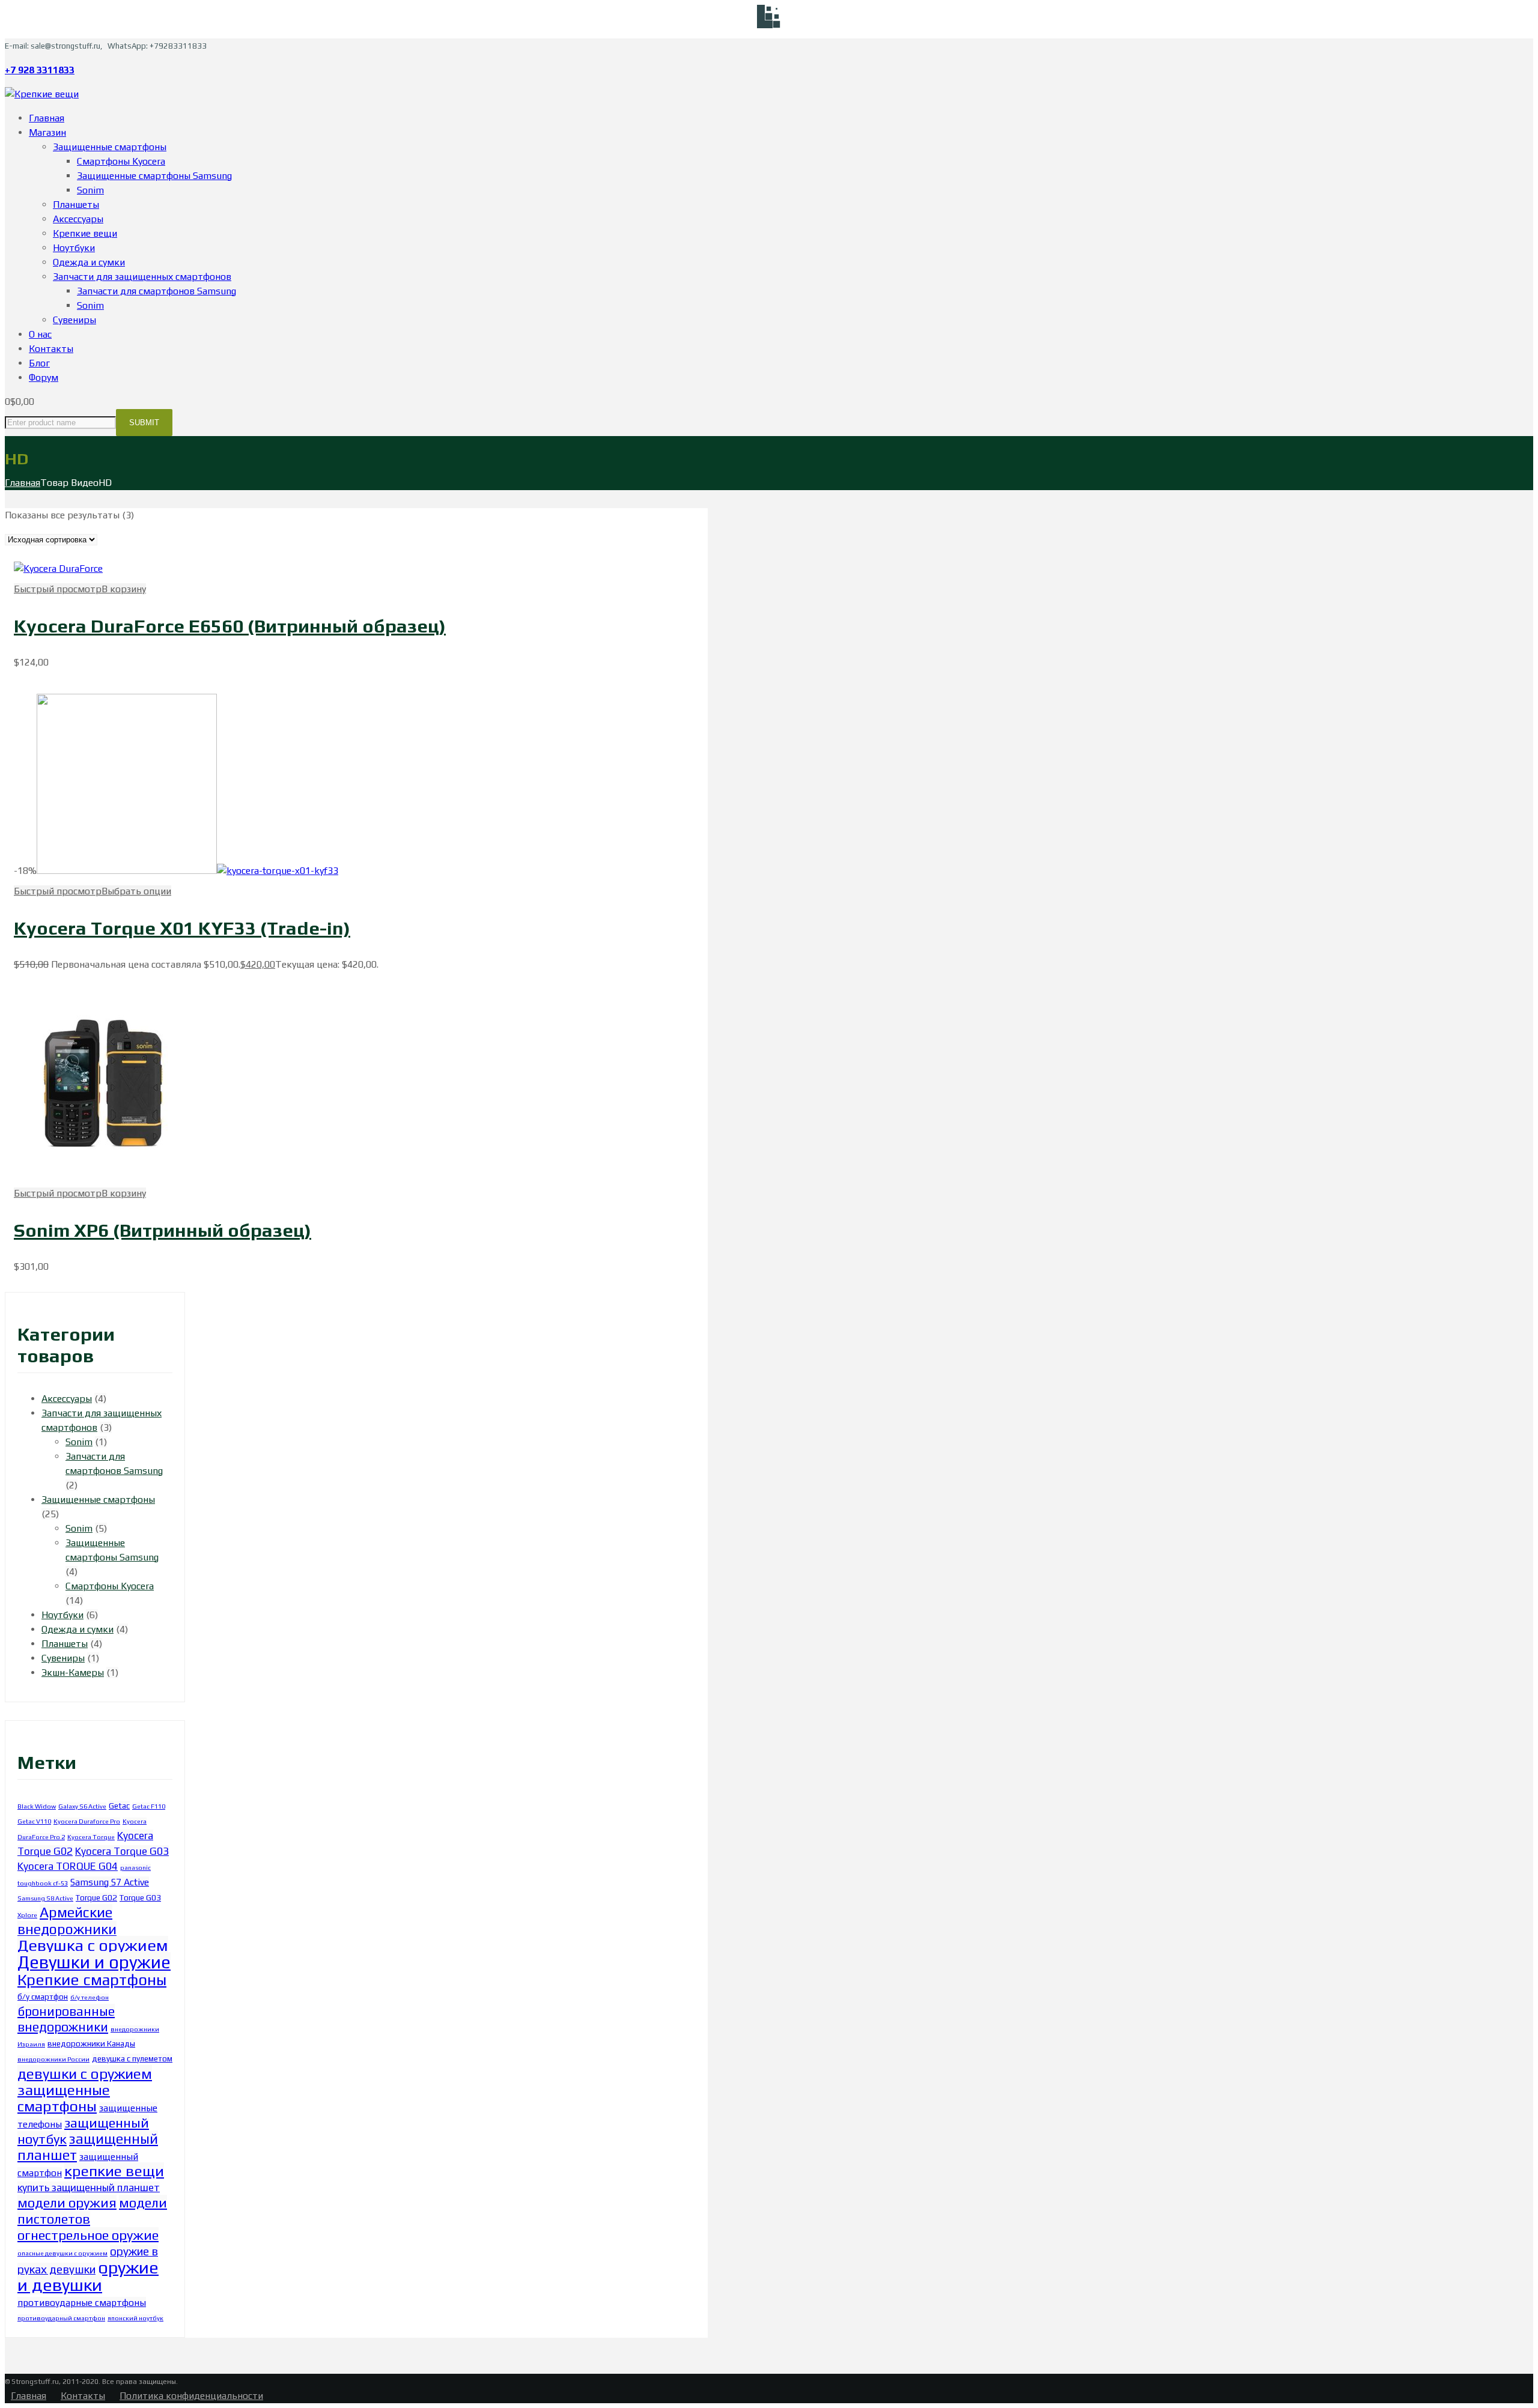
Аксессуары (67, 1399)
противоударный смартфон (61, 2318)
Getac (119, 1806)
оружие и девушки (88, 2276)
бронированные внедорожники (66, 2019)
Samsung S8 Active (45, 1898)
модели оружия (67, 2203)
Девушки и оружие (94, 1962)
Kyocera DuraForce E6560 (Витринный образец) (230, 626)
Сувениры (63, 1658)
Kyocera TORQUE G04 (68, 1866)
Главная (23, 483)
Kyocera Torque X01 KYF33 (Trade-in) (182, 928)
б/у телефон (90, 1997)
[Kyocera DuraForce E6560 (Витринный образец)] (58, 569)
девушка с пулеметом (132, 2058)
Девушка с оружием (93, 1945)
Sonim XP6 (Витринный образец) (163, 1230)
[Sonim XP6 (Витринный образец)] (104, 1179)
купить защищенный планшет (89, 2188)
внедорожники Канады (91, 2043)
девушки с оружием (85, 2073)
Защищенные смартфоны (98, 1500)
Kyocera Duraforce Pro (87, 1821)
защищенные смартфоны (64, 2098)
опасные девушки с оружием (62, 2253)
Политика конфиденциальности (191, 2396)
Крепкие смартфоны (92, 1980)
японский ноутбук (135, 2318)
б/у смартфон (43, 1997)
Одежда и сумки (78, 1629)
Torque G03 (140, 1897)
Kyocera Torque (91, 1837)
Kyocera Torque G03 (122, 1851)
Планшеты (65, 1644)
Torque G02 (96, 1897)
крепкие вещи (114, 2171)
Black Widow (37, 1806)
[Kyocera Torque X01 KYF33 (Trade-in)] (127, 871)
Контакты (83, 2396)
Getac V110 (34, 1821)
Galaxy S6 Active (82, 1806)
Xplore (27, 1915)
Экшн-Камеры (73, 1673)
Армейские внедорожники (67, 1921)
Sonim (79, 1442)
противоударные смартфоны (82, 2302)
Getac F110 (149, 1806)
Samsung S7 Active (110, 1882)
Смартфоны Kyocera (110, 1586)
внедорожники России (53, 2059)
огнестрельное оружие (88, 2235)
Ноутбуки (62, 1615)
